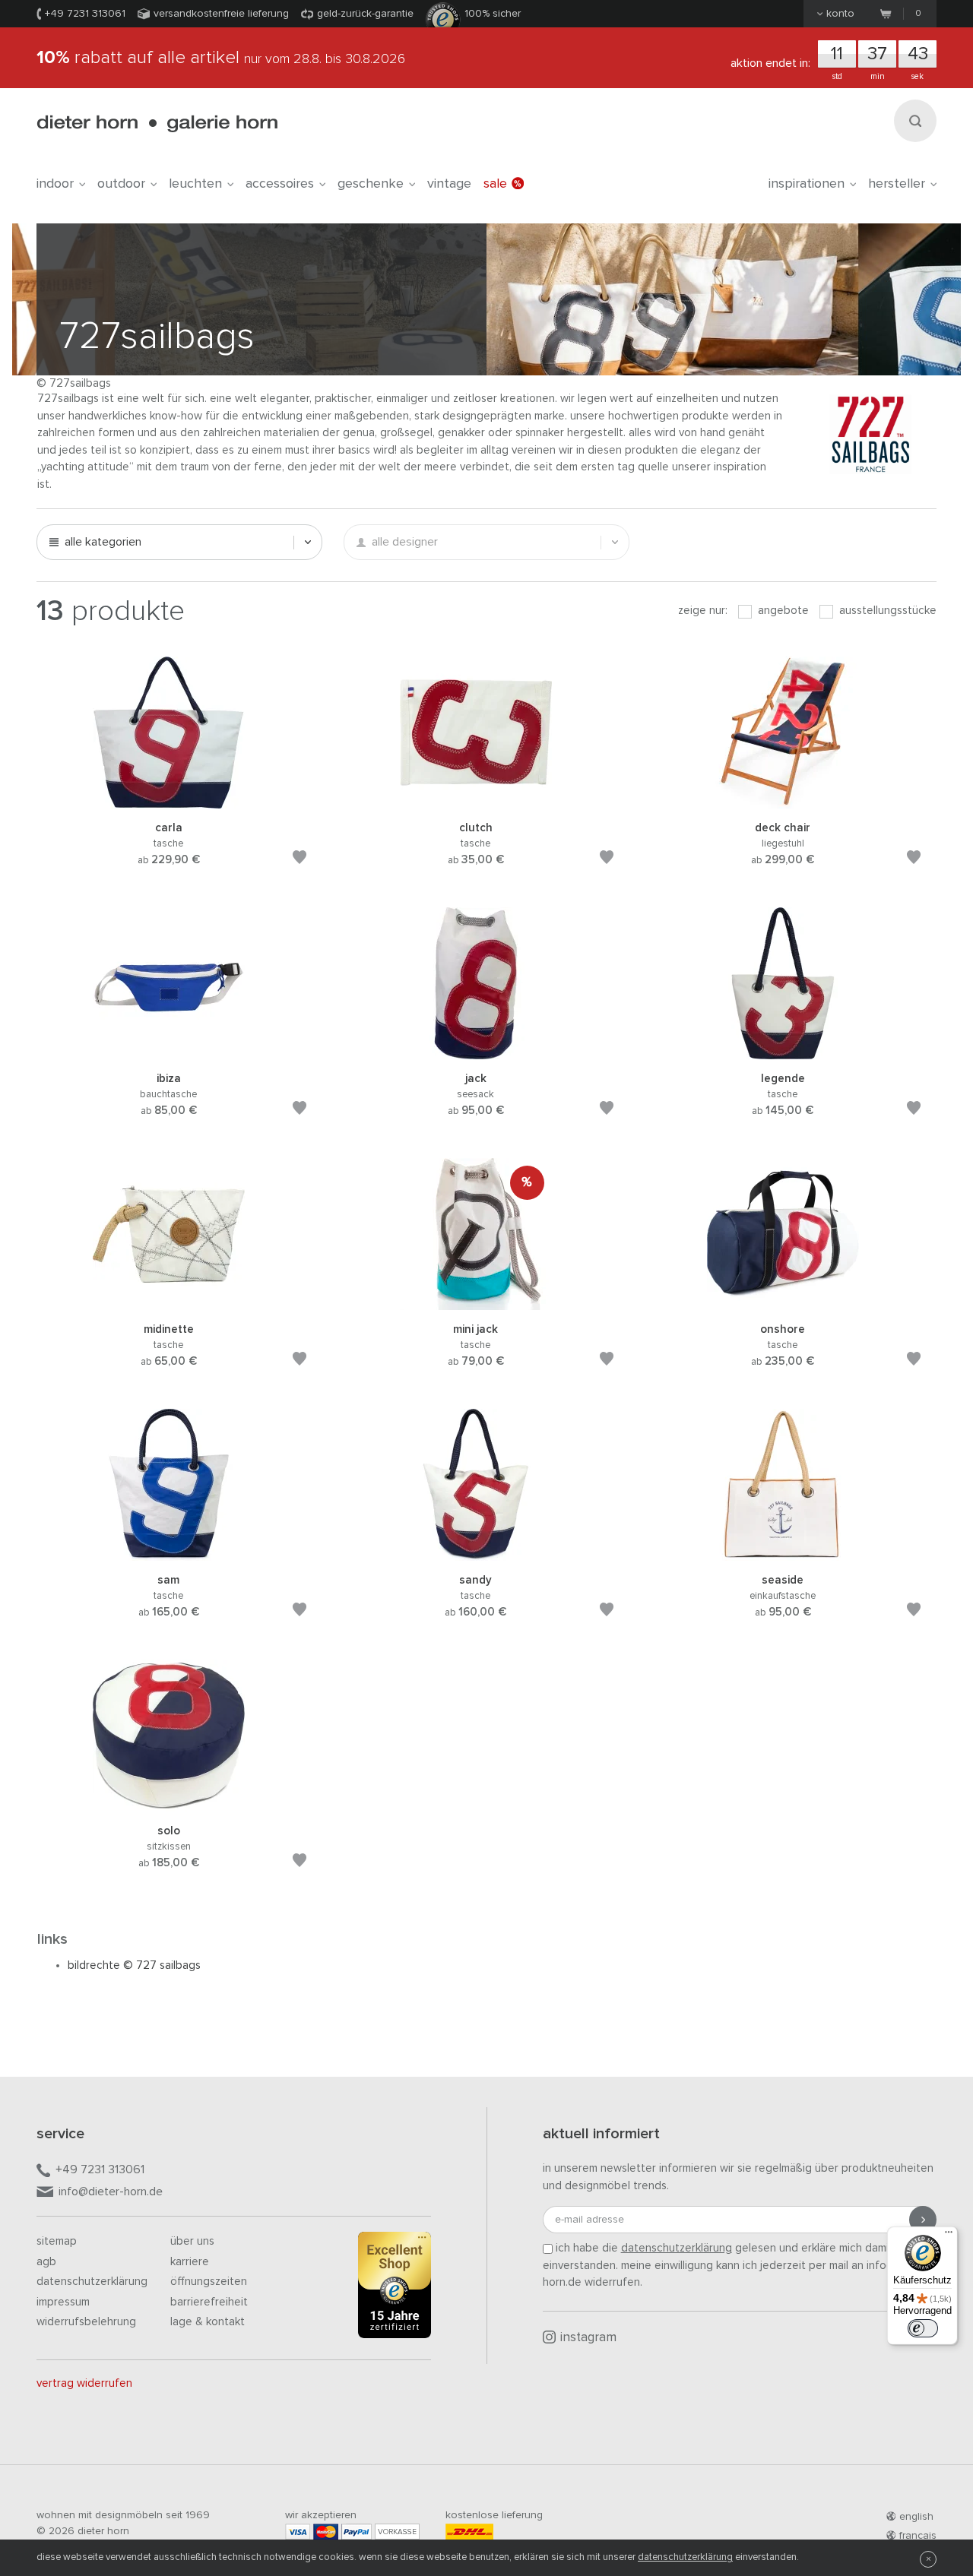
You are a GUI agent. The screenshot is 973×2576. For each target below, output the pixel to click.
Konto (840, 14)
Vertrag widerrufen (84, 2383)
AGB (46, 2262)
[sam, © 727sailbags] (169, 1553)
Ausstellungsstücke (886, 611)
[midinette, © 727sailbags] (169, 1302)
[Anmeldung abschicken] (923, 2220)
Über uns (192, 2241)
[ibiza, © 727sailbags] (169, 1051)
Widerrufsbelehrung (86, 2322)
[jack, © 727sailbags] (476, 1051)
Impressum (63, 2302)
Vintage (449, 184)
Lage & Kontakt (208, 2322)
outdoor (121, 184)
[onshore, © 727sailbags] (783, 1302)
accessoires (280, 184)
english (916, 2517)
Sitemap (57, 2241)
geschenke (371, 184)
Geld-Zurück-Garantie (365, 14)
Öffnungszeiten (209, 2282)
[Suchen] (915, 121)
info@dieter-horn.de (111, 2191)
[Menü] (949, 2236)
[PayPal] (357, 2532)
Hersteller (897, 184)
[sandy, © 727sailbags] (476, 1553)
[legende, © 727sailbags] (783, 1051)
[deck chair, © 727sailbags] (783, 801)
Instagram (588, 2338)
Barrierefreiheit (209, 2302)
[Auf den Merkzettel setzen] (300, 860)
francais (918, 2536)
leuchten (195, 184)
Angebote (782, 611)
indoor (55, 184)
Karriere (190, 2262)
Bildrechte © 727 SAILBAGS (134, 1965)
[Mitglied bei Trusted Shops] (395, 2288)
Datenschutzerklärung (92, 2282)
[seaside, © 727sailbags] (783, 1553)
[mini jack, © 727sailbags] (476, 1302)
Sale (495, 184)
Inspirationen (807, 184)
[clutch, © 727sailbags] (476, 801)
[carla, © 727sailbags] (169, 801)
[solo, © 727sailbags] (169, 1804)
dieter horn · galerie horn (157, 123)
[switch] (923, 2328)
